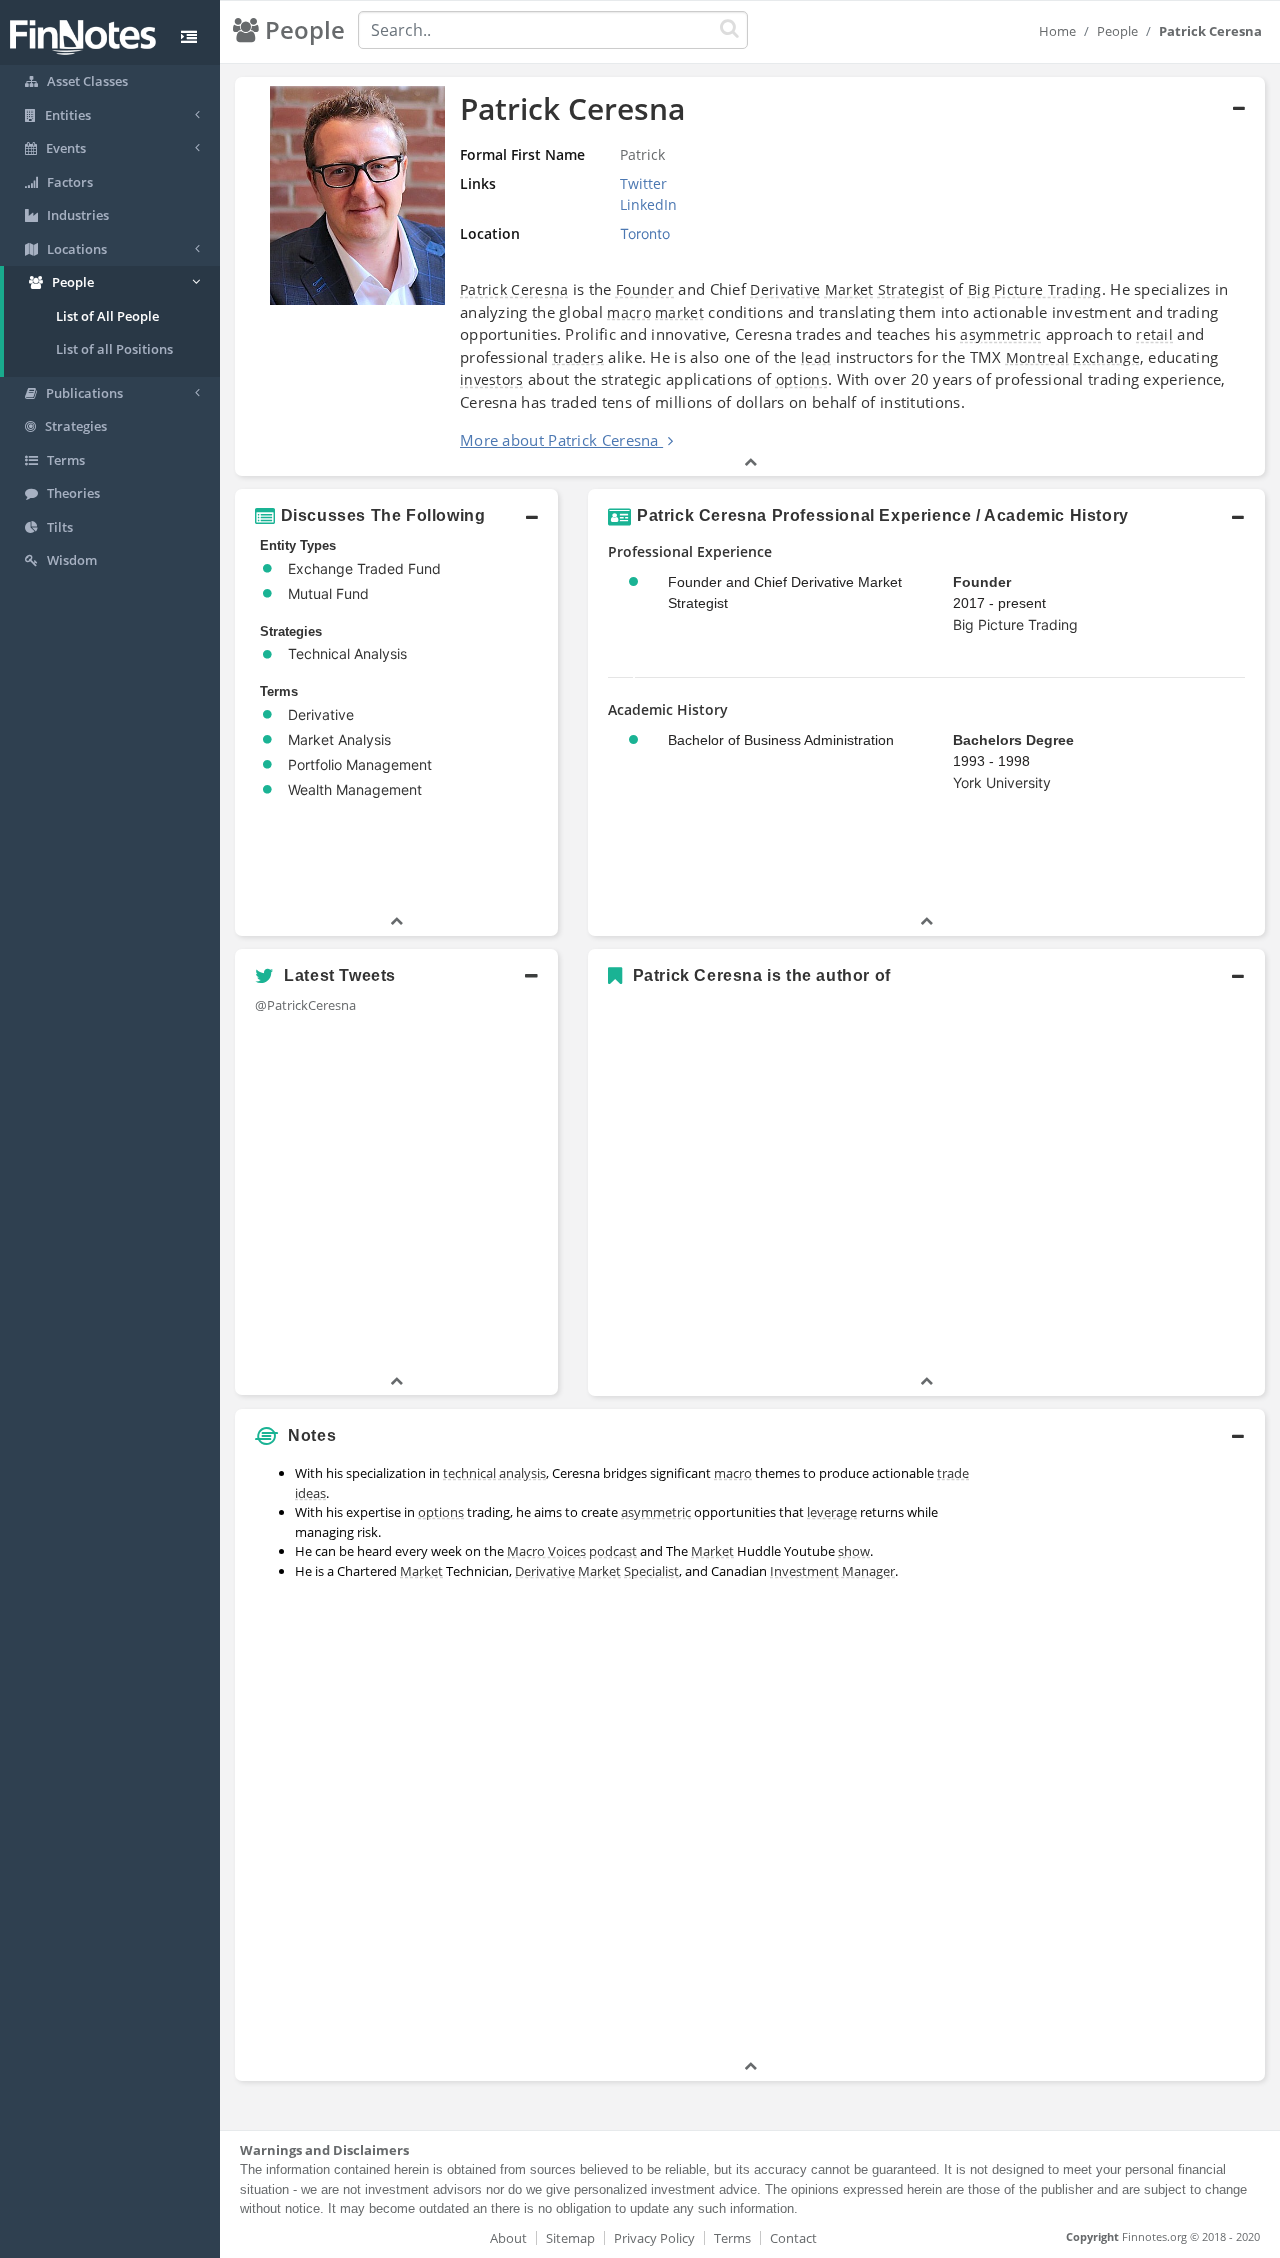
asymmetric (1000, 334)
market (679, 312)
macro (629, 312)
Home (1057, 31)
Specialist (651, 1571)
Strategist (911, 289)
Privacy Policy (654, 2238)
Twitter (643, 183)
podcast (613, 1551)
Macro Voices (546, 1551)
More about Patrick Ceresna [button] (559, 440)
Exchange (1106, 357)
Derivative (785, 289)
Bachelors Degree (1013, 740)
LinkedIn (648, 204)
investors (492, 379)
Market (849, 289)
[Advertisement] (1132, 1756)
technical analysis (494, 1473)
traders (578, 357)
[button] (750, 277)
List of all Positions (114, 349)
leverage (832, 1512)
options (802, 379)
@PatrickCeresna (305, 1005)
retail (1154, 334)
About (508, 2238)
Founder (645, 289)
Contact (793, 2238)
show (854, 1551)
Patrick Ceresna (514, 289)
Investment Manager (832, 1571)
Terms (732, 2238)
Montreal (1037, 357)
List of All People (107, 316)
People (1117, 31)
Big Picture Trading (1035, 289)
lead (816, 357)
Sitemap (570, 2238)
